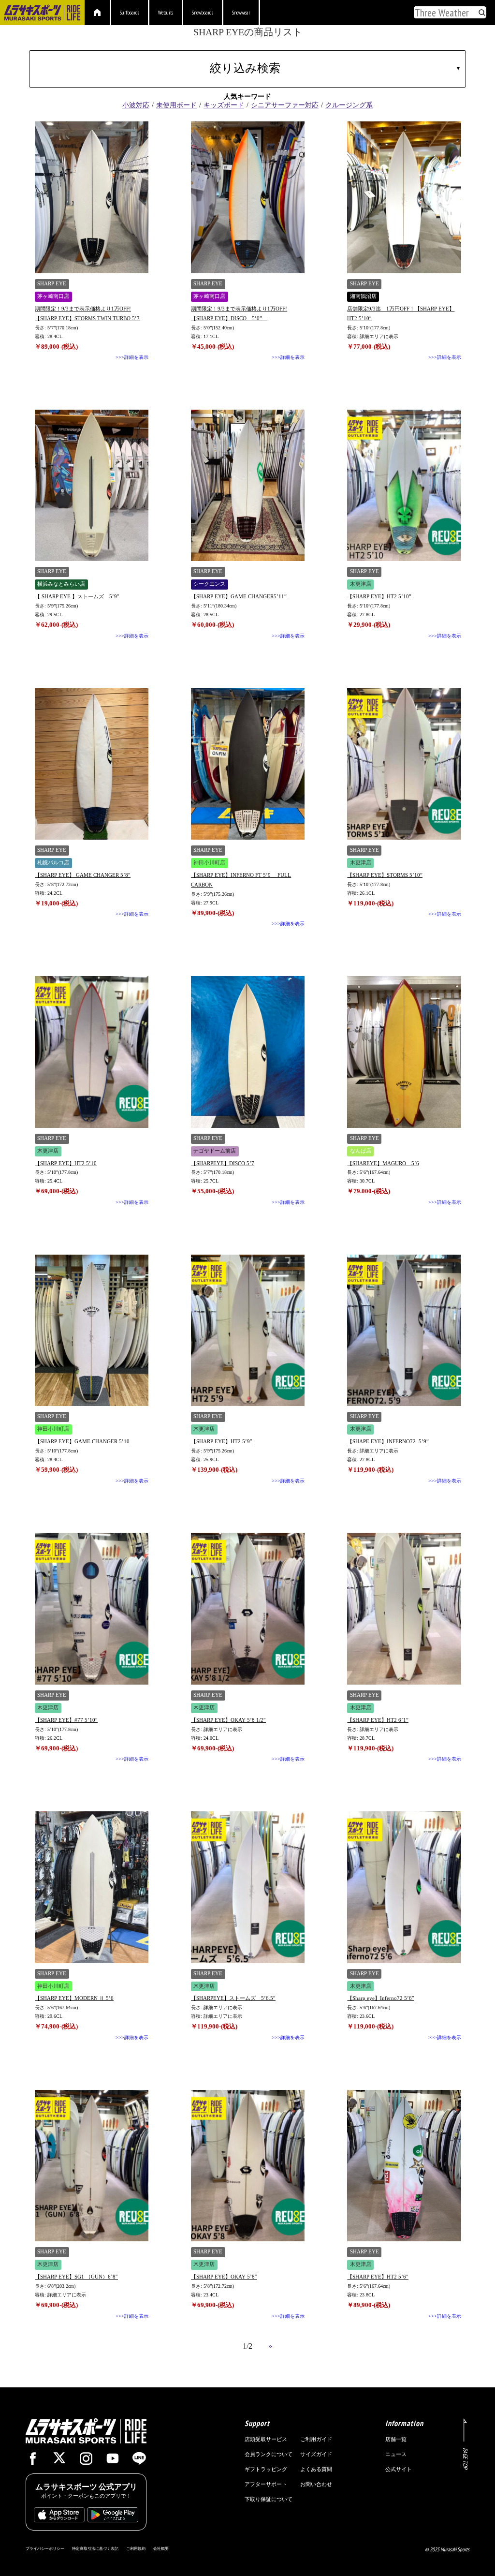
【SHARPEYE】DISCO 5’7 (223, 1163)
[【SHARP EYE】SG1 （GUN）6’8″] (92, 2166)
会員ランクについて (269, 2454)
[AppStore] (59, 2517)
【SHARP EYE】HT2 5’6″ (378, 2277)
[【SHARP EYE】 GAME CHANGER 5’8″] (92, 764)
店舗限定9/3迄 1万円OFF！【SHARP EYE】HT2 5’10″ (401, 313)
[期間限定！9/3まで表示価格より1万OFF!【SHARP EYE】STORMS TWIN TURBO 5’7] (92, 197)
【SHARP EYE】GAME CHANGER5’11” (239, 596)
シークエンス (209, 584)
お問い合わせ (316, 2484)
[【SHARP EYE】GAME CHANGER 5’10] (92, 1331)
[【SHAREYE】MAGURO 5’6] (404, 1052)
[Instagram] (86, 2461)
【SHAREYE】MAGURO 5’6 (383, 1163)
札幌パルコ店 (53, 863)
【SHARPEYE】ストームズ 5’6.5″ (233, 1998)
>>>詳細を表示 (132, 357)
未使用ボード (176, 105)
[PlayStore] (113, 2517)
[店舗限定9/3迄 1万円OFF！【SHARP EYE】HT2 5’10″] (404, 197)
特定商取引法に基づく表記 (95, 2548)
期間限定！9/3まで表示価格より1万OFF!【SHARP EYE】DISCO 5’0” (239, 313)
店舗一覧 (396, 2439)
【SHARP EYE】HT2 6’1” (378, 1720)
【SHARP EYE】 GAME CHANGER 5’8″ (83, 875)
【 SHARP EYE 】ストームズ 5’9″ (77, 596)
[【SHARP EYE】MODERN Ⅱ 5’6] (92, 1887)
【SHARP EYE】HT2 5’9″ (222, 1441)
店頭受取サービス (266, 2439)
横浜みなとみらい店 (61, 584)
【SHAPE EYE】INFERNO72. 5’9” (388, 1441)
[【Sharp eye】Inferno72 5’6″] (404, 1887)
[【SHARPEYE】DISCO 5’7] (248, 1052)
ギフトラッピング (266, 2469)
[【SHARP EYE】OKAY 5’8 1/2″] (248, 1609)
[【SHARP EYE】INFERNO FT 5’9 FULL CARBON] (248, 764)
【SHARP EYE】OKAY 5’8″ (224, 2277)
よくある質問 (316, 2469)
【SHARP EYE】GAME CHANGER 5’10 (82, 1441)
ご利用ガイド (316, 2439)
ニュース (396, 2454)
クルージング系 (349, 105)
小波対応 (136, 105)
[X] (59, 2459)
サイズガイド (316, 2454)
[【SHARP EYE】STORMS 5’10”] (404, 764)
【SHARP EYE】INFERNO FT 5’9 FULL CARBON (241, 880)
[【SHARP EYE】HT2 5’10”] (404, 486)
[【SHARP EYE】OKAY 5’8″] (248, 2166)
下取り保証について (269, 2499)
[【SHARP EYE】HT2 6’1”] (404, 1609)
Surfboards (130, 13)
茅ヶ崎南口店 (53, 296)
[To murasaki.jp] (42, 14)
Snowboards (203, 13)
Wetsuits (166, 13)
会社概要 (161, 2548)
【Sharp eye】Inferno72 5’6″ (381, 1998)
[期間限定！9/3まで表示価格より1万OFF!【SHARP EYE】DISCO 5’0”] (248, 197)
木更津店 (361, 584)
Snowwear (241, 13)
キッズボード (224, 105)
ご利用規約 (136, 2548)
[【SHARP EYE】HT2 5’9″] (248, 1331)
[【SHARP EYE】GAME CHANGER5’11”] (248, 486)
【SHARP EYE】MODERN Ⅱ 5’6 (74, 1998)
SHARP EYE (52, 284)
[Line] (139, 2461)
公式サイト (399, 2469)
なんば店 (361, 1151)
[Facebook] (33, 2461)
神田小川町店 (209, 863)
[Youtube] (113, 2461)
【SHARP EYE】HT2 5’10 (66, 1163)
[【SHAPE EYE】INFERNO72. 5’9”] (404, 1331)
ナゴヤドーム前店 (215, 1151)
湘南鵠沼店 (363, 296)
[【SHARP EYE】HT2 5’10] (92, 1052)
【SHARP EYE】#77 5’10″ (66, 1720)
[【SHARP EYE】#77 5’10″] (92, 1609)
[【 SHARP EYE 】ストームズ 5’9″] (92, 486)
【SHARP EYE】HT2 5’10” (379, 596)
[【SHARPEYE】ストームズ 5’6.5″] (248, 1887)
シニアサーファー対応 (285, 105)
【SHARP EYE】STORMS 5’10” (385, 875)
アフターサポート (266, 2484)
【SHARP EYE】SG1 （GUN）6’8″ (76, 2277)
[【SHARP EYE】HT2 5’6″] (404, 2166)
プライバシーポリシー (45, 2548)
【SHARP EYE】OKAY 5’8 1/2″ (228, 1720)
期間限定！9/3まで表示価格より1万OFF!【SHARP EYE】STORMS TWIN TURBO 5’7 (87, 313)
